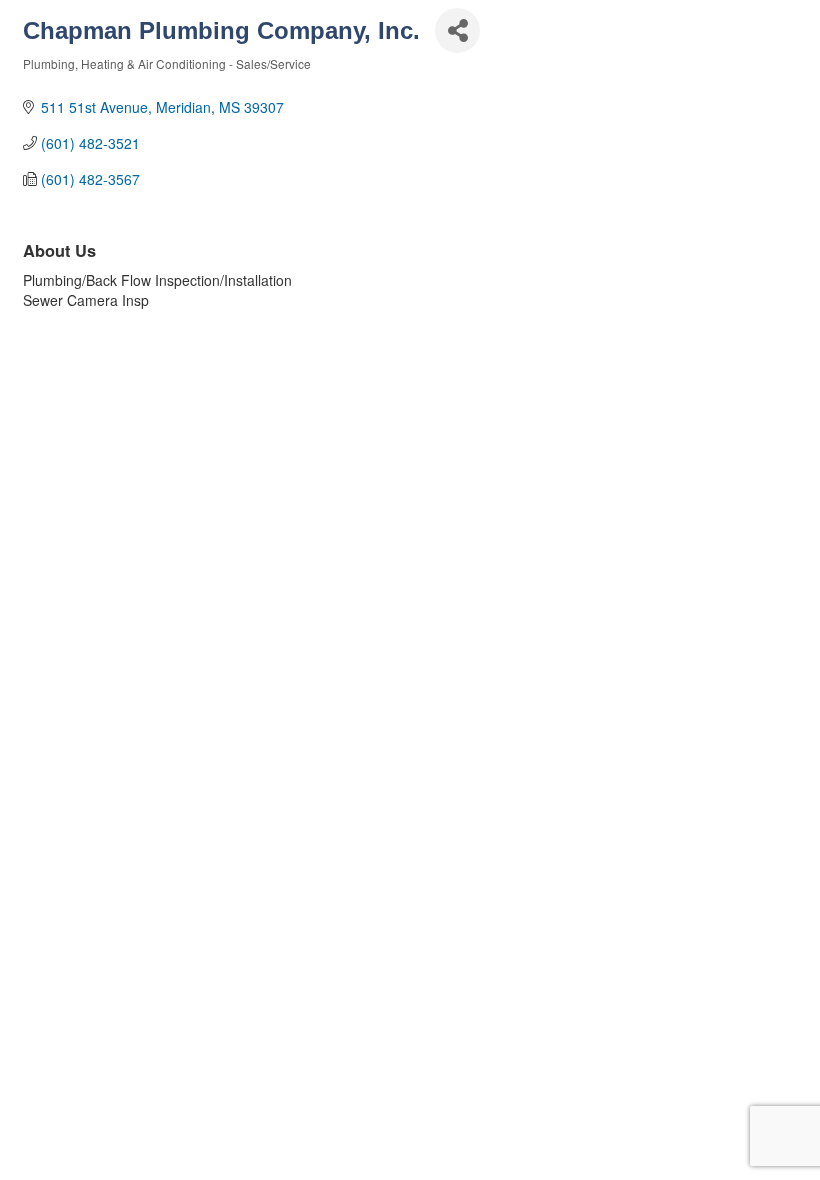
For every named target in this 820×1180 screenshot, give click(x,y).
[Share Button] (457, 30)
